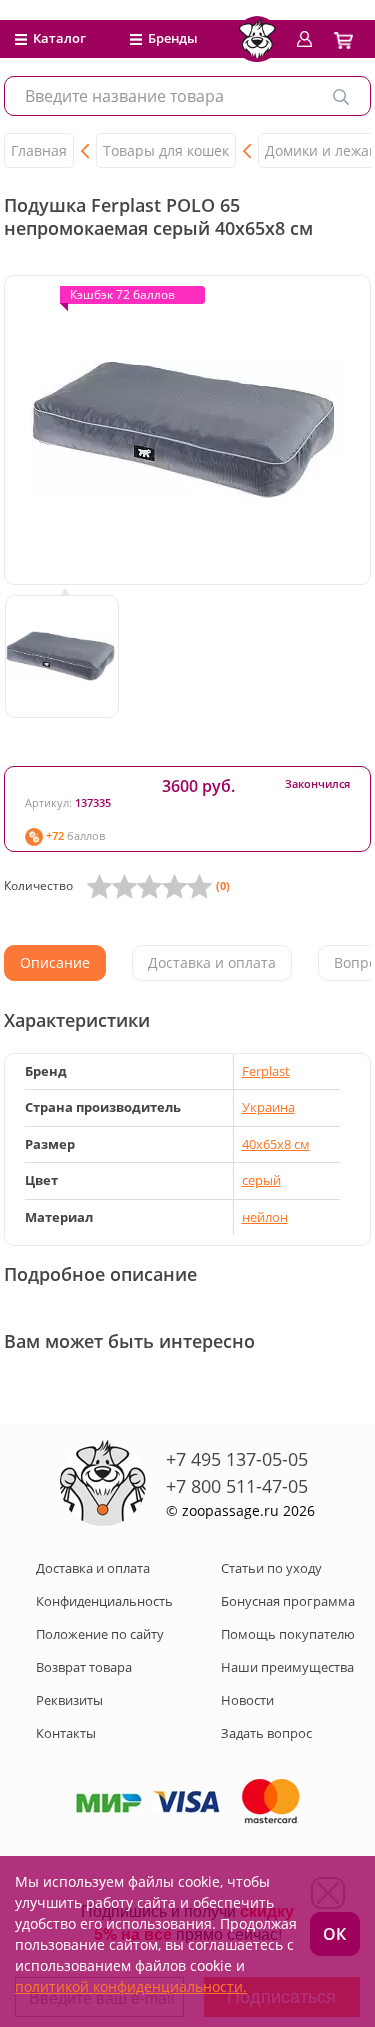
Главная (39, 150)
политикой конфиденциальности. (131, 1986)
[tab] (55, 963)
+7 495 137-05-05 (237, 1459)
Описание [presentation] (55, 962)
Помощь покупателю (288, 1634)
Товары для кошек (166, 150)
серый (261, 1180)
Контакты (66, 1733)
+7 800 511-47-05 (237, 1486)
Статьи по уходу (271, 1568)
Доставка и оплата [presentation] (212, 962)
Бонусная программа (288, 1601)
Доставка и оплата (93, 1568)
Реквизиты (69, 1700)
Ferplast (266, 1071)
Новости (247, 1700)
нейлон (265, 1217)
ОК (334, 1934)
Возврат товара (84, 1667)
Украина (268, 1107)
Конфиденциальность (104, 1601)
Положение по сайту (100, 1634)
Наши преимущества (287, 1667)
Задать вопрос (266, 1733)
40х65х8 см (276, 1144)
